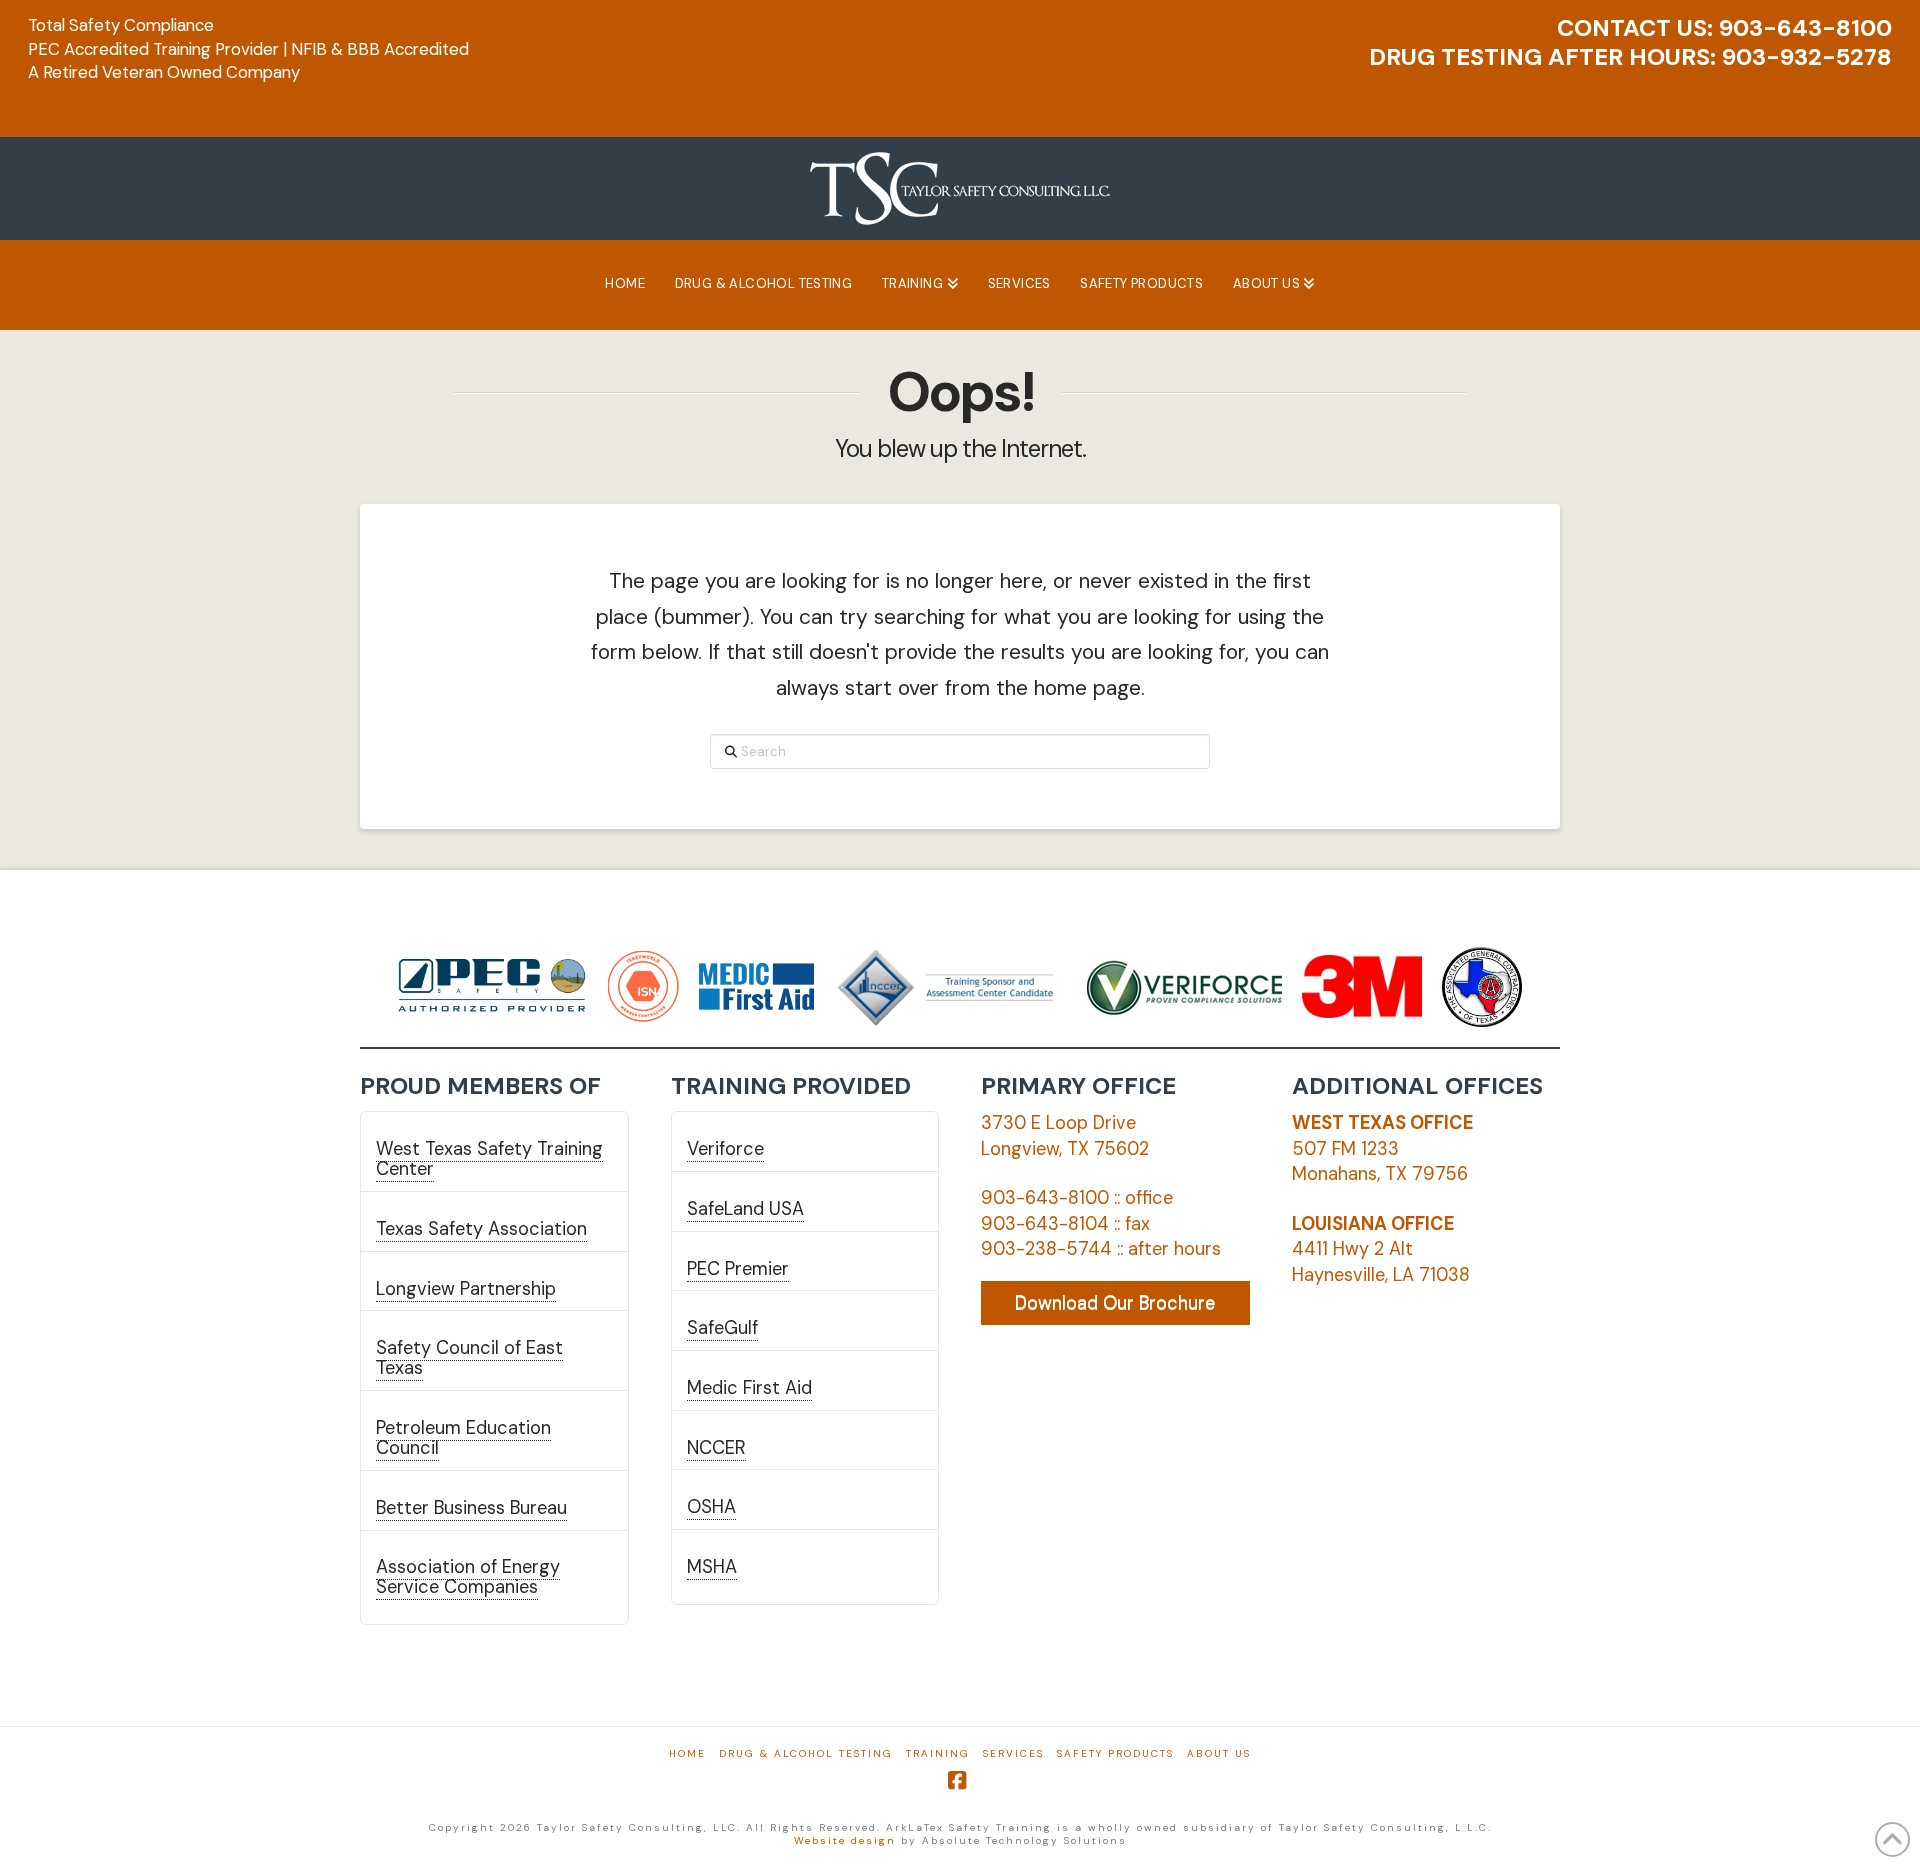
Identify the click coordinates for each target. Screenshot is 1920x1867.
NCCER (716, 1448)
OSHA (711, 1507)
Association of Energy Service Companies (468, 1577)
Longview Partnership (466, 1289)
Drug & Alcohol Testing (806, 1753)
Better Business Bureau (471, 1508)
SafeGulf (722, 1328)
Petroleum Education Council (463, 1438)
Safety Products (1115, 1753)
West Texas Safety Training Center (489, 1159)
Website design (845, 1840)
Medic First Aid (749, 1388)
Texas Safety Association (481, 1229)
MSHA (712, 1567)
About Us (1219, 1753)
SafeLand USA (745, 1209)
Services (1013, 1753)
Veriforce (725, 1149)
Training (938, 1753)
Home (687, 1753)
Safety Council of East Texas (469, 1358)
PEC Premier (738, 1269)
